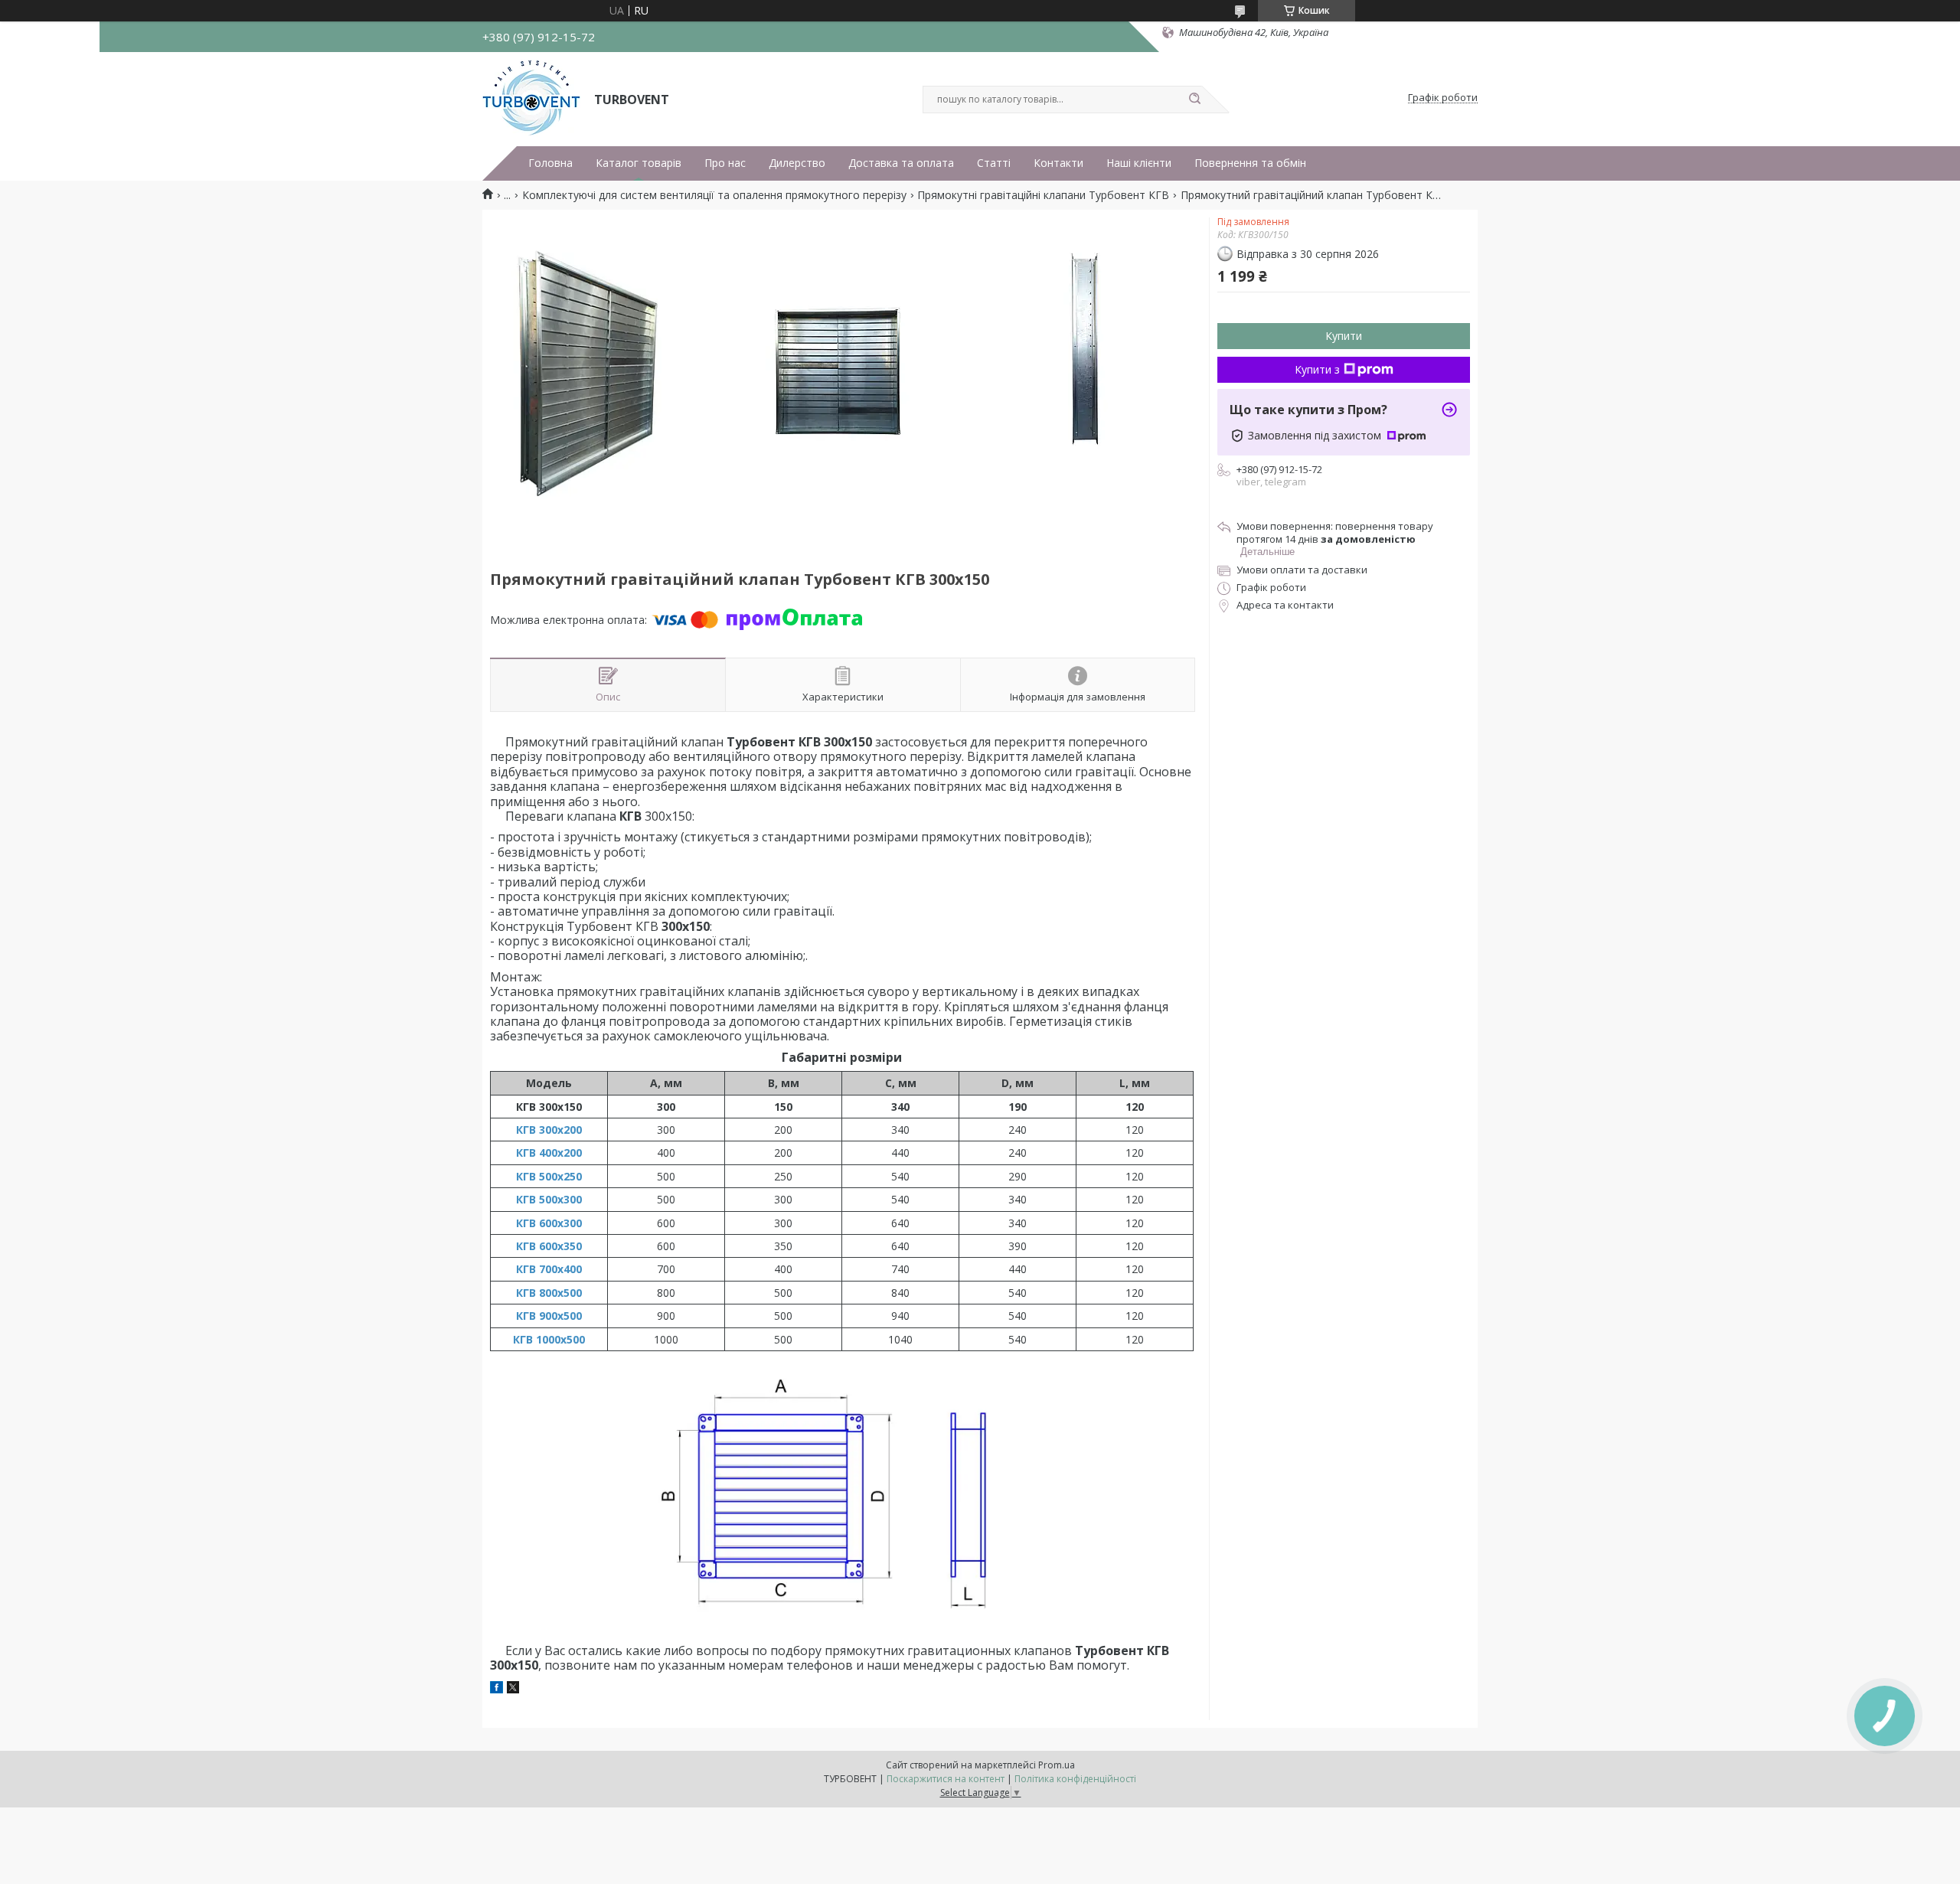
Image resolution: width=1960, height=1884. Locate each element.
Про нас (725, 163)
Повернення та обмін (1250, 163)
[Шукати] (1194, 100)
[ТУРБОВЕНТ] (531, 98)
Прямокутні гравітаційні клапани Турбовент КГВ (1043, 195)
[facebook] (497, 1689)
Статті (994, 163)
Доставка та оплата (901, 163)
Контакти (1058, 163)
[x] (513, 1689)
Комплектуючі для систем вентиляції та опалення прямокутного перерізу (714, 195)
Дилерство (797, 163)
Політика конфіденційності (1075, 1779)
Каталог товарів (639, 163)
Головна (550, 163)
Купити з (1317, 369)
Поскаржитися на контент (946, 1779)
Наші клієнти (1139, 163)
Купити (1344, 336)
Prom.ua (1057, 1765)
